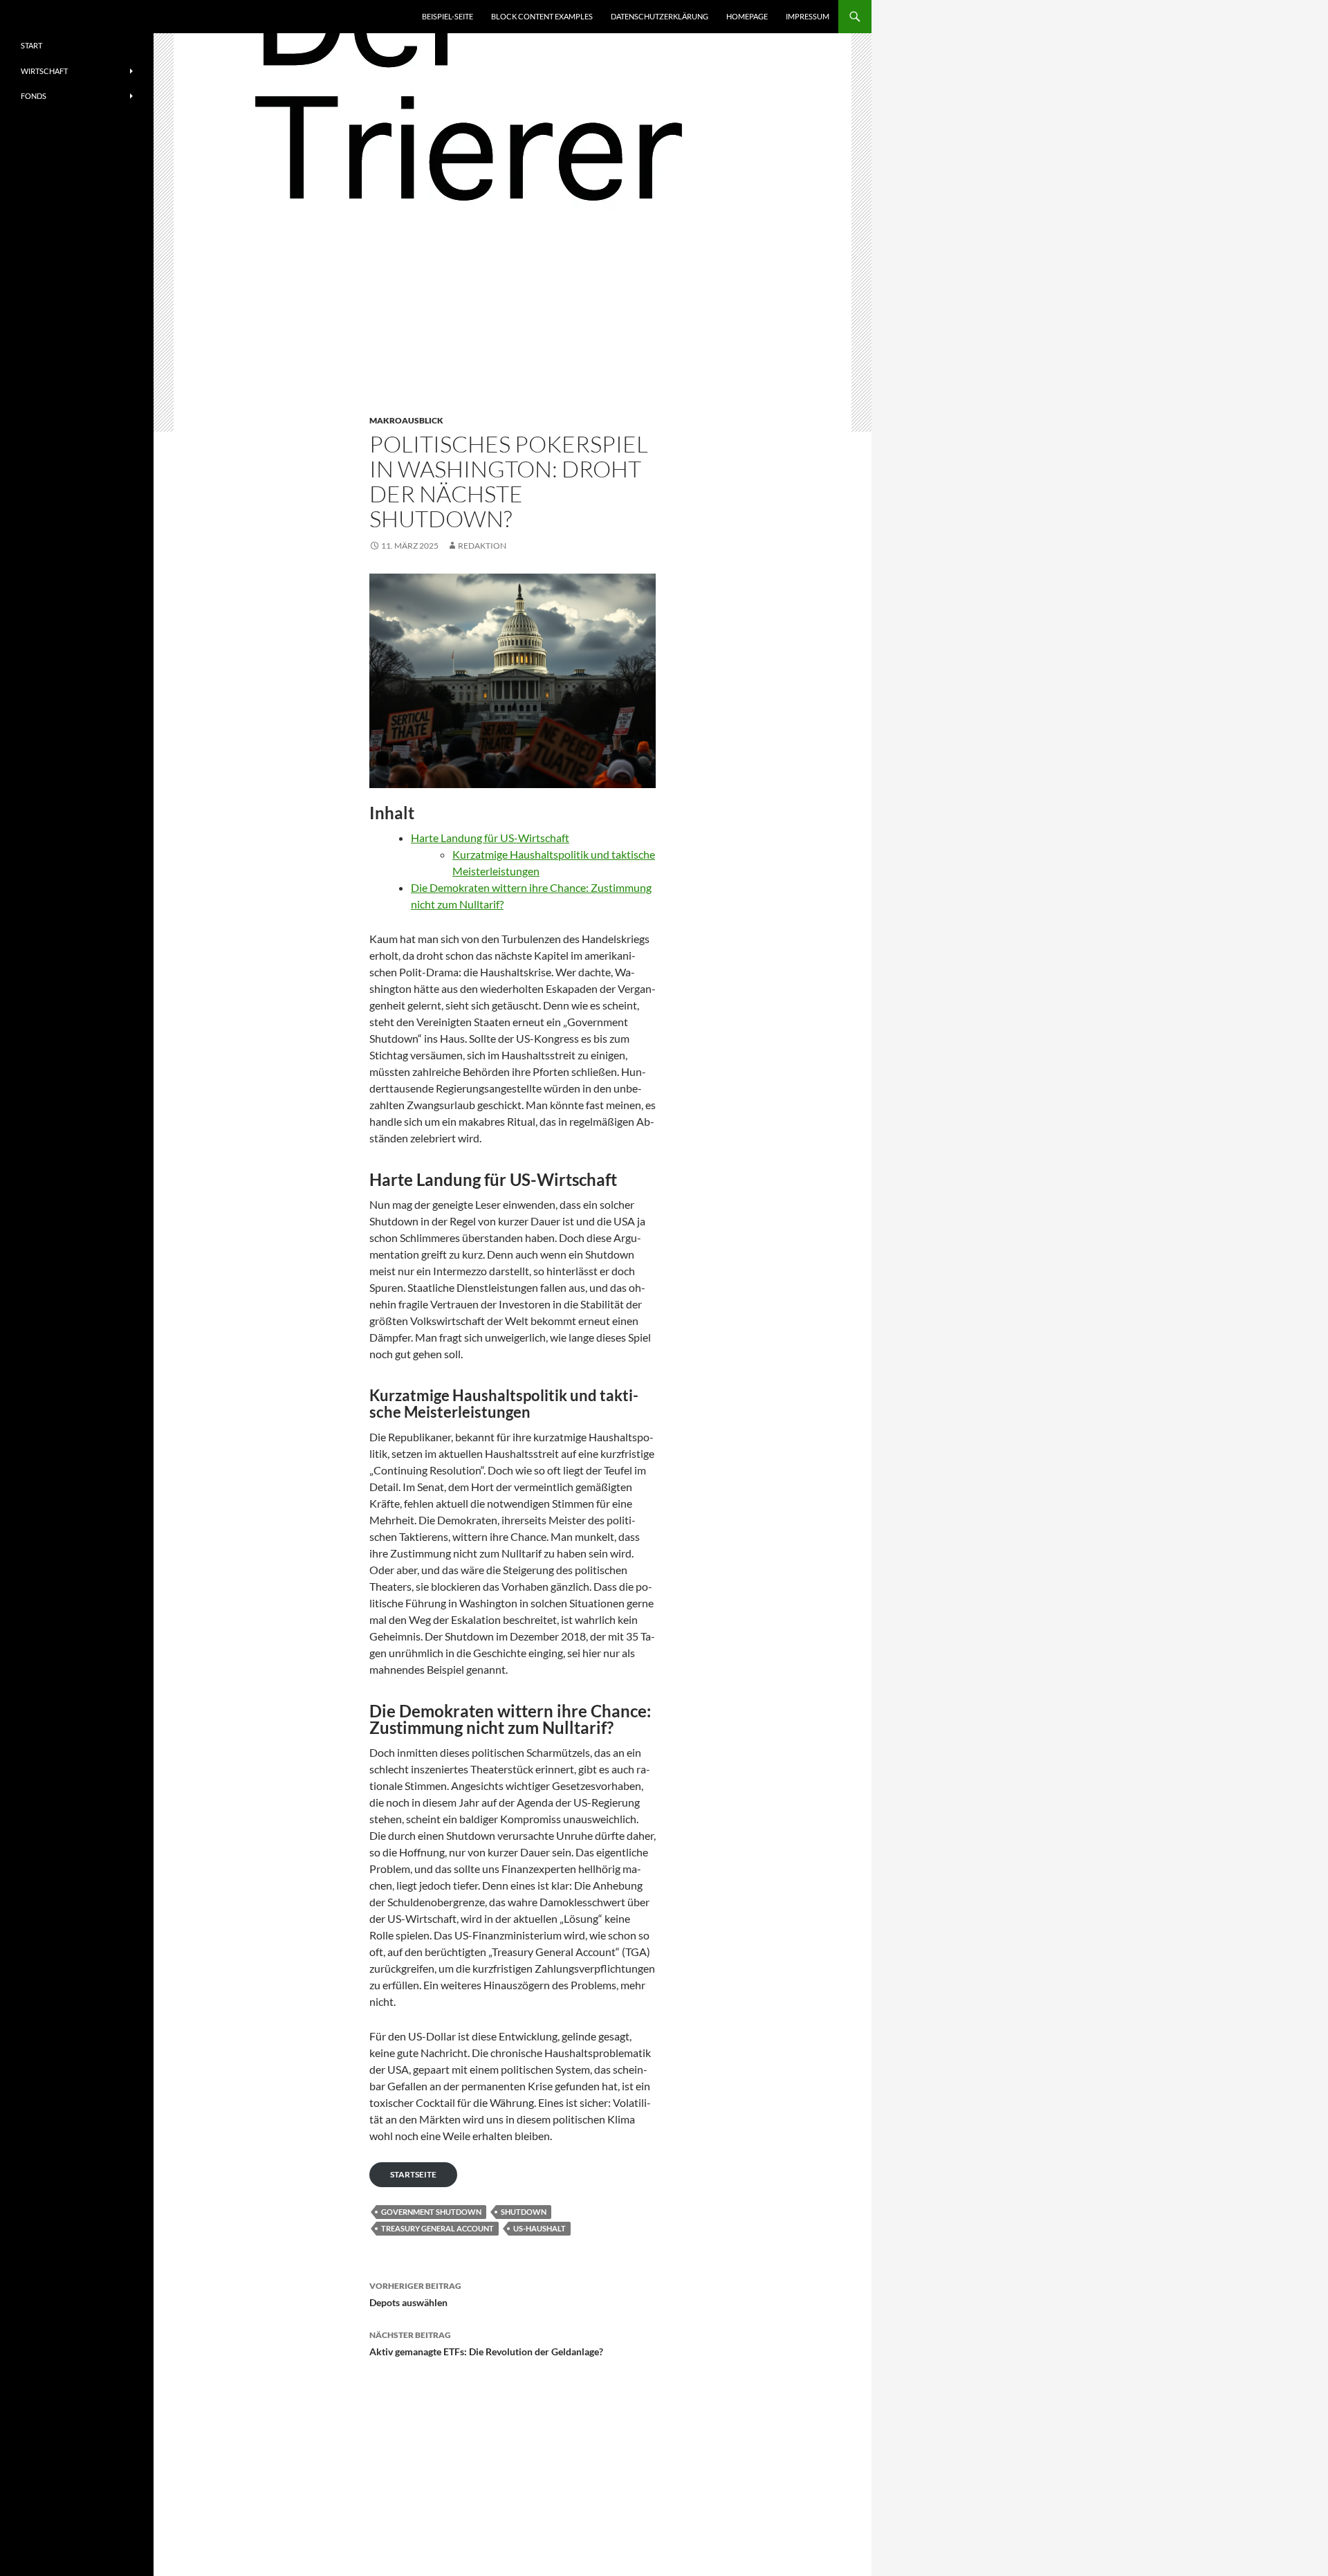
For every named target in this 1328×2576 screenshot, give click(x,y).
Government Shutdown (431, 2212)
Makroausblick (406, 420)
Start (31, 45)
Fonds (34, 96)
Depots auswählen (415, 2294)
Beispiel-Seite (448, 16)
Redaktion (482, 546)
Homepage (747, 16)
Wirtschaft (44, 71)
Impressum (808, 16)
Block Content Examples (542, 16)
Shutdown (524, 2212)
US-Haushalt (539, 2228)
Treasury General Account (437, 2228)
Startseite (413, 2174)
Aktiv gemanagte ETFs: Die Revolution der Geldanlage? (486, 2344)
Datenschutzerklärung (660, 16)
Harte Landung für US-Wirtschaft (490, 838)
